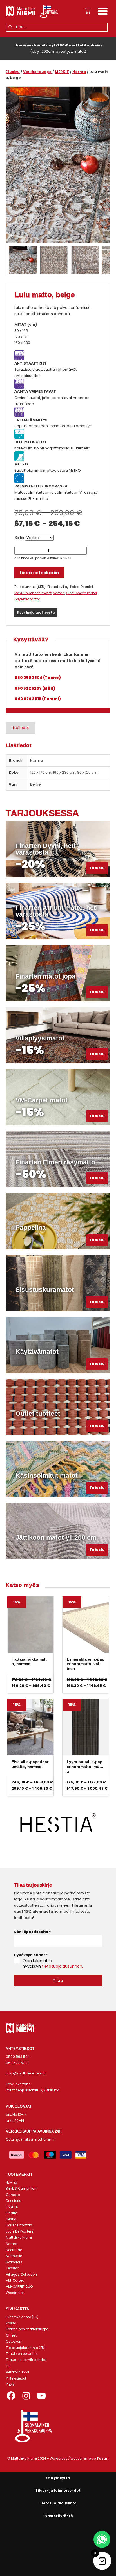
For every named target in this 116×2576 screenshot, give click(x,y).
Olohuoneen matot (82, 593)
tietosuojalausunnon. (63, 1966)
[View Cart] (88, 11)
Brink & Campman (21, 2189)
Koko (20, 538)
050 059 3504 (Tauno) (38, 678)
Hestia (11, 2219)
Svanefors (14, 2262)
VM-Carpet (15, 2280)
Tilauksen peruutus (22, 2354)
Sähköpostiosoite (32, 1932)
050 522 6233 (17, 2063)
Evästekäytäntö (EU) (22, 2317)
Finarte (12, 2213)
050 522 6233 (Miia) (35, 688)
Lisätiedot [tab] (20, 728)
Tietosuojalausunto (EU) (26, 2348)
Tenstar (12, 2268)
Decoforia (14, 2201)
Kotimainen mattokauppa (27, 2329)
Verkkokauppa (37, 72)
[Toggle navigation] (103, 12)
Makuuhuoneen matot (33, 593)
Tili (8, 2366)
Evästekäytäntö (58, 2516)
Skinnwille (14, 2256)
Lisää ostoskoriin (39, 573)
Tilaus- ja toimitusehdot (26, 2360)
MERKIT (62, 72)
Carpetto (13, 2195)
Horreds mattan (19, 2225)
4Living (12, 2182)
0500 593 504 (18, 2057)
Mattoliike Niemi (19, 2238)
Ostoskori (14, 2342)
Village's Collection (21, 2275)
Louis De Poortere (20, 2231)
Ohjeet (11, 2335)
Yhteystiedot (16, 2378)
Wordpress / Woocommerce (79, 2459)
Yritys (10, 2384)
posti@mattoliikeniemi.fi (26, 2073)
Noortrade (14, 2250)
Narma (79, 72)
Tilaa (58, 1980)
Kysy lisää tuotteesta (36, 613)
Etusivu (13, 72)
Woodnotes (15, 2293)
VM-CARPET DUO (19, 2287)
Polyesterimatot (27, 599)
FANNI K (12, 2207)
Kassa (11, 2323)
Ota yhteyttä (58, 2478)
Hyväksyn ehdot (31, 1955)
